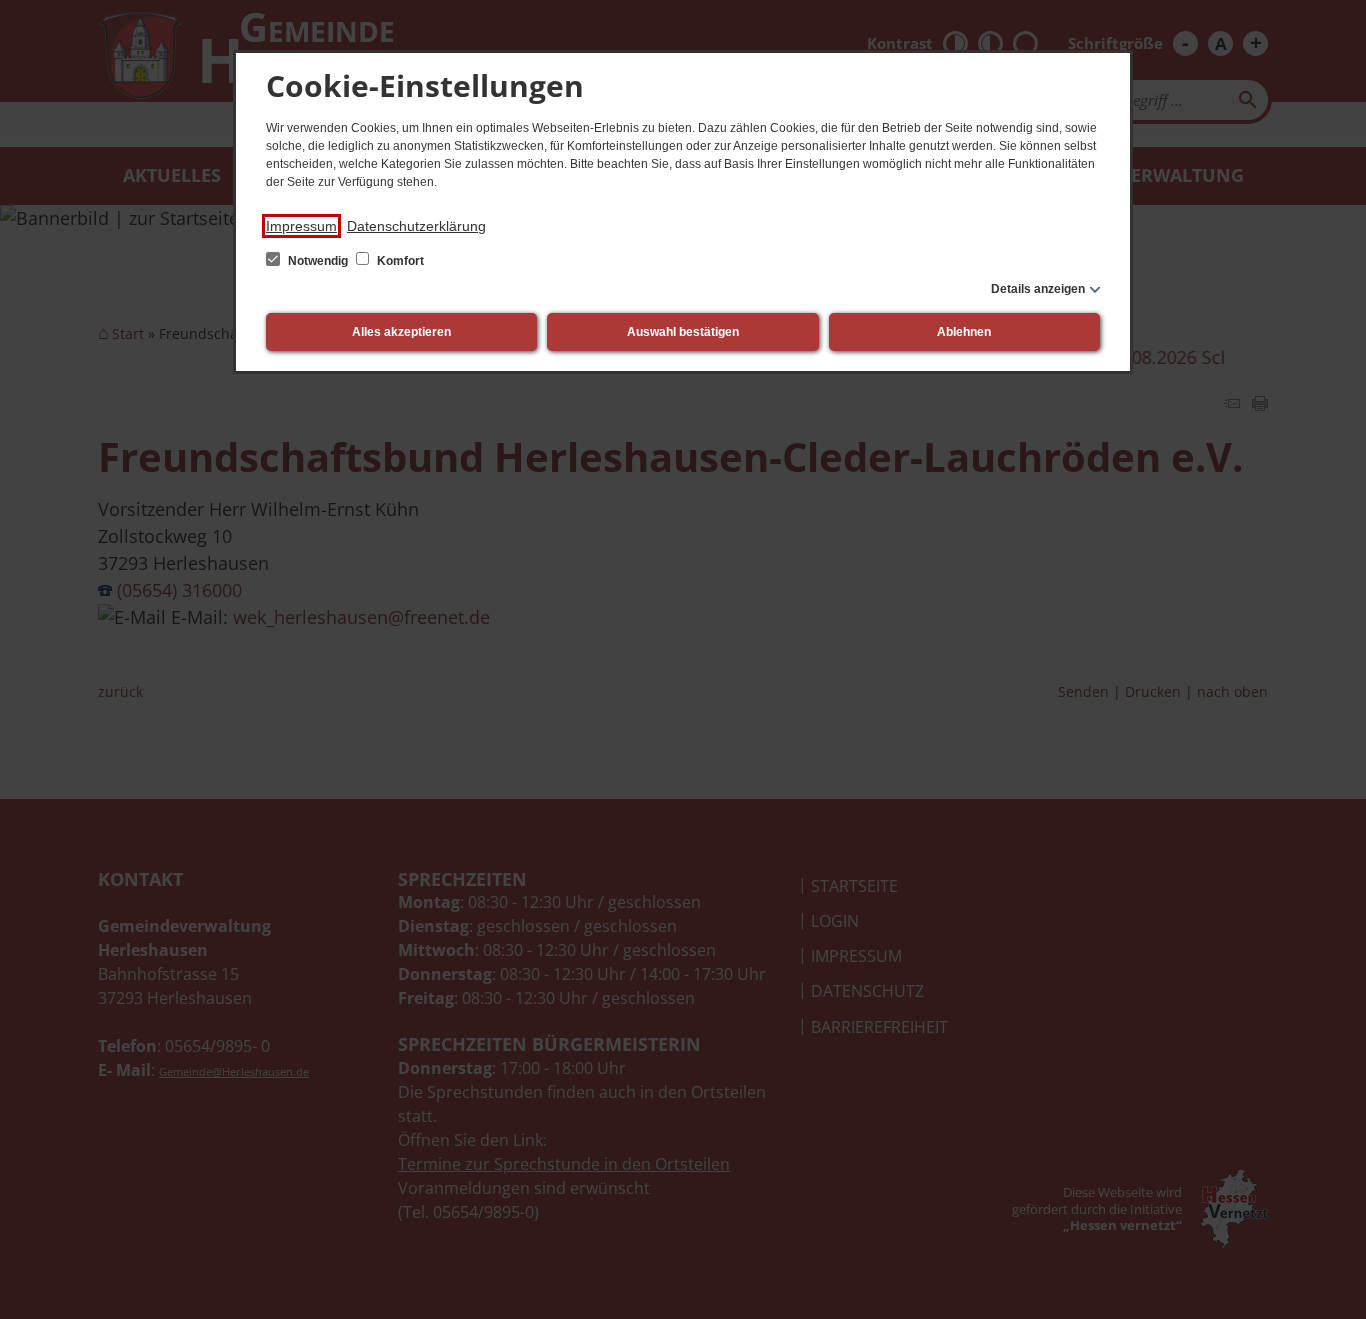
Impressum (301, 226)
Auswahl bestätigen (683, 332)
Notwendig (318, 261)
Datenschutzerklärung (416, 226)
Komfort (399, 261)
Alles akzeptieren (401, 332)
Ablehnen (964, 332)
